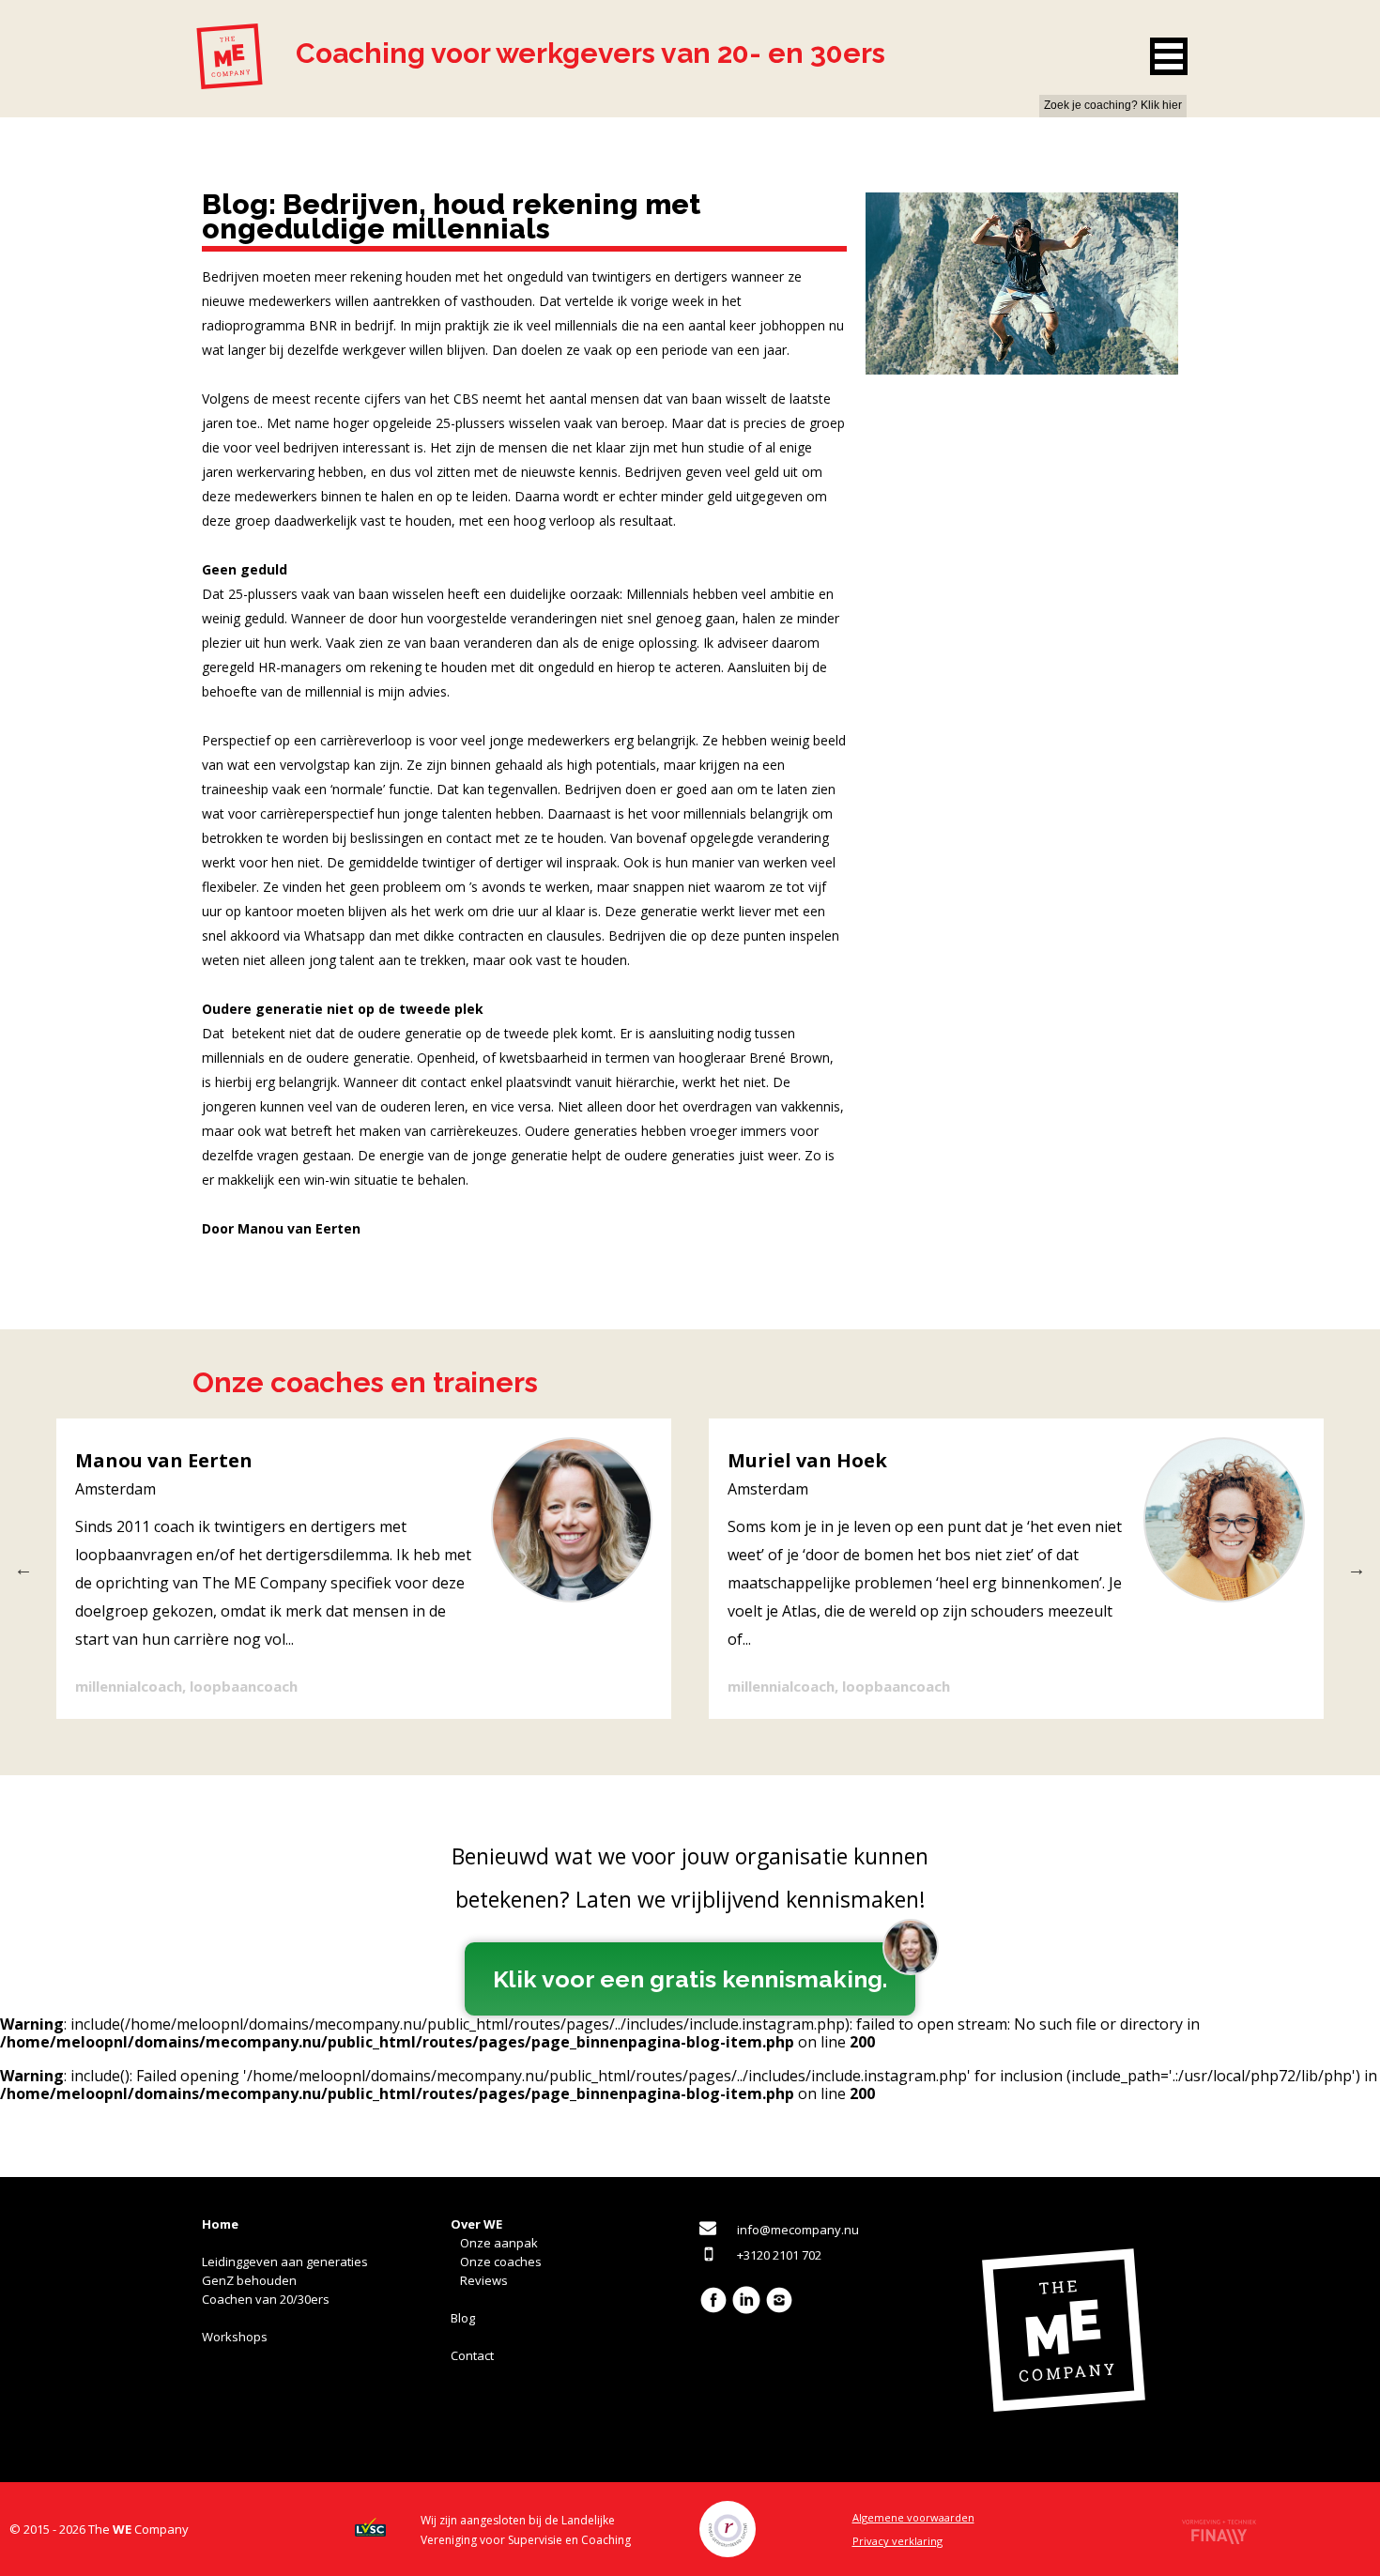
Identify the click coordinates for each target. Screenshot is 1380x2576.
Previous (23, 1569)
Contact (472, 2355)
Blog (463, 2318)
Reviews (484, 2280)
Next (1357, 1569)
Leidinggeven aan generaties (285, 2262)
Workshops (235, 2337)
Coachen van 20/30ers (266, 2299)
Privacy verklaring (897, 2541)
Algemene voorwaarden (913, 2517)
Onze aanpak (499, 2243)
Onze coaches (501, 2262)
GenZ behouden (249, 2280)
